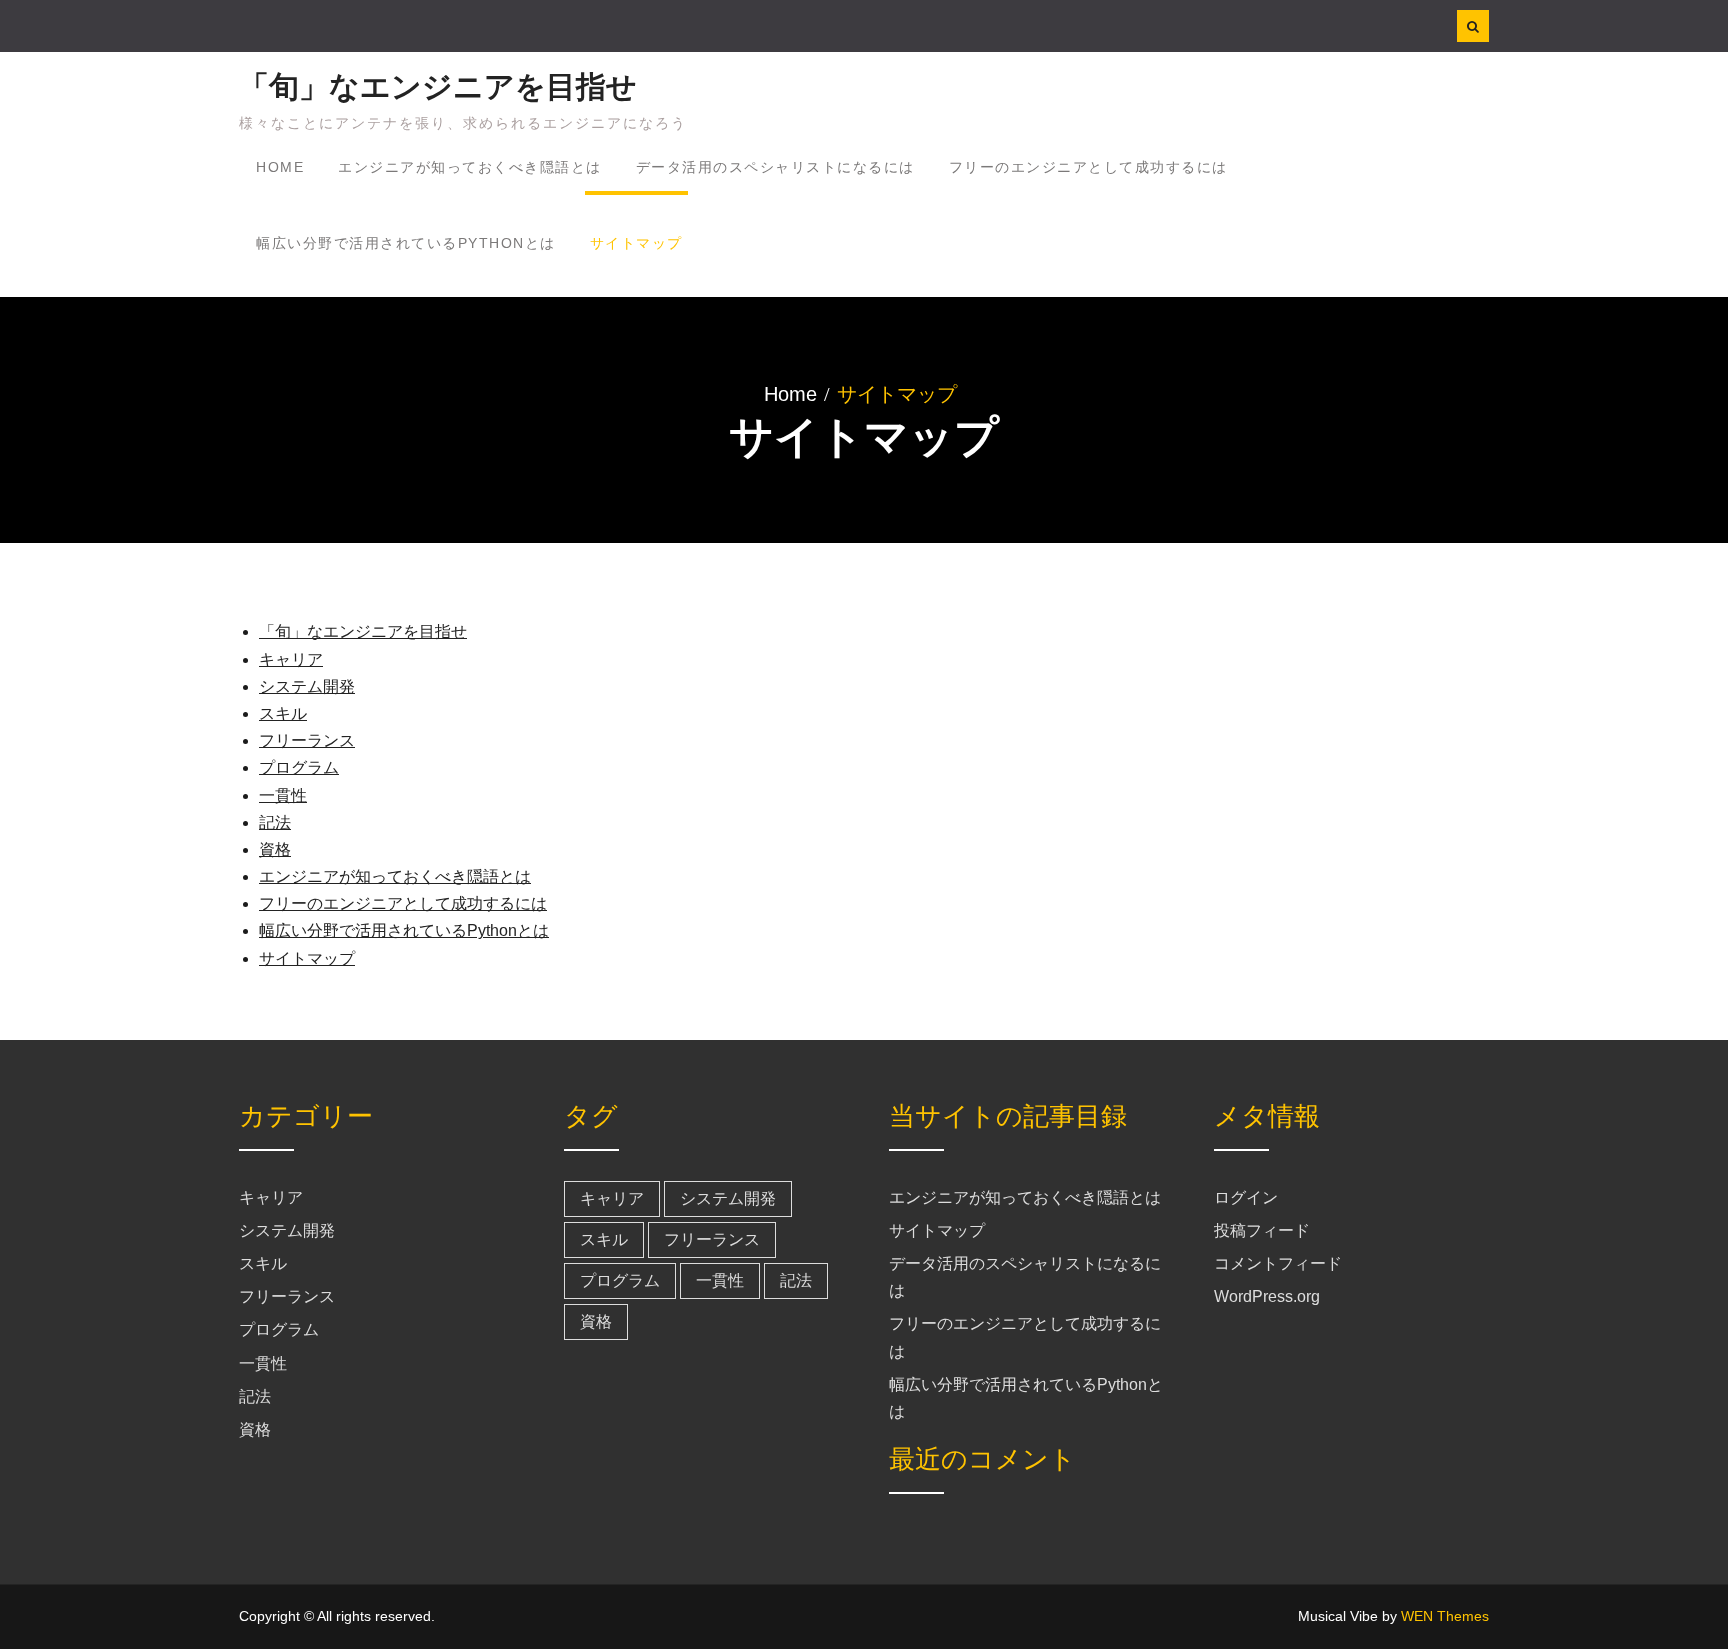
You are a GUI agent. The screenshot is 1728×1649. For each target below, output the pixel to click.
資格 (275, 849)
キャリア (291, 659)
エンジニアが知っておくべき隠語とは (470, 167)
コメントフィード (1278, 1263)
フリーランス (307, 740)
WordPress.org (1267, 1296)
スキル (283, 713)
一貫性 (283, 795)
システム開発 (307, 686)
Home (280, 167)
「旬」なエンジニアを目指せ (438, 86)
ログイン (1246, 1197)
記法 (275, 822)
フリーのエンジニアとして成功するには (1088, 167)
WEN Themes (1445, 1616)
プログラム (299, 767)
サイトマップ (636, 243)
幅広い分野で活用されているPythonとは (406, 243)
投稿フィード (1262, 1230)
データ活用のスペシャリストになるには (775, 167)
